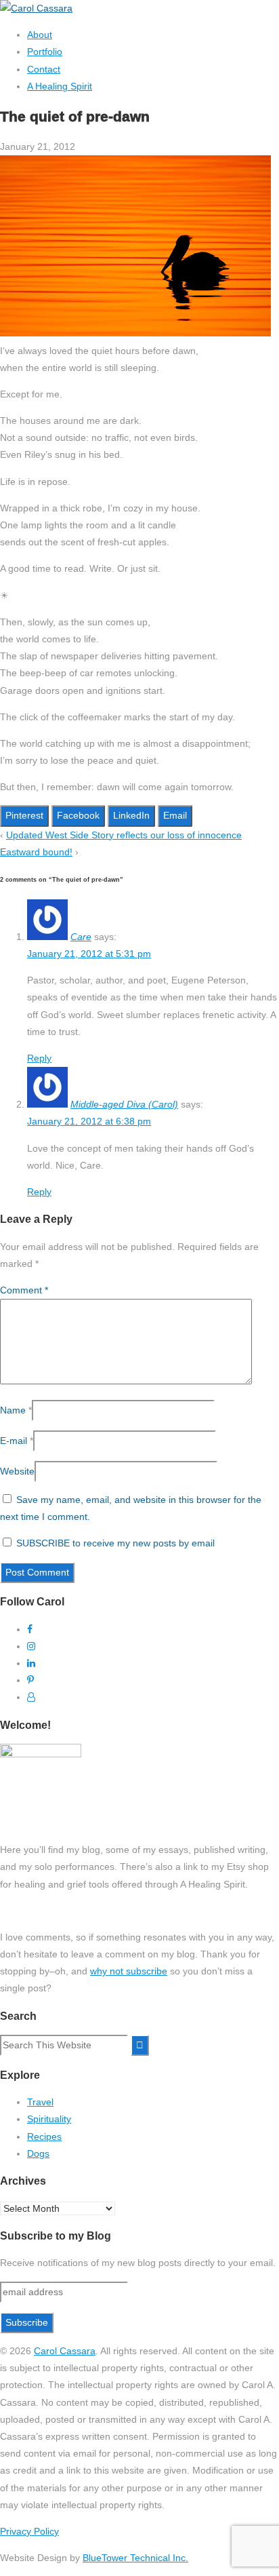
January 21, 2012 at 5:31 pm (89, 954)
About (40, 35)
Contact (44, 69)
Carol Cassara (65, 2351)
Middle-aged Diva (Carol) (124, 1104)
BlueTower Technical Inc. (135, 2558)
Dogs (38, 2153)
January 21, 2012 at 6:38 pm (89, 1121)
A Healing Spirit (60, 86)
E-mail (14, 1441)
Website (17, 1471)
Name (13, 1410)
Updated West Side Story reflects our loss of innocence (124, 835)
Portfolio (45, 52)
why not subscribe (129, 1971)
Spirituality (49, 2119)
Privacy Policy (29, 2531)
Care (81, 937)
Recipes (44, 2136)
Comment (24, 1290)
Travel (40, 2102)
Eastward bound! (36, 852)
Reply (39, 1058)
